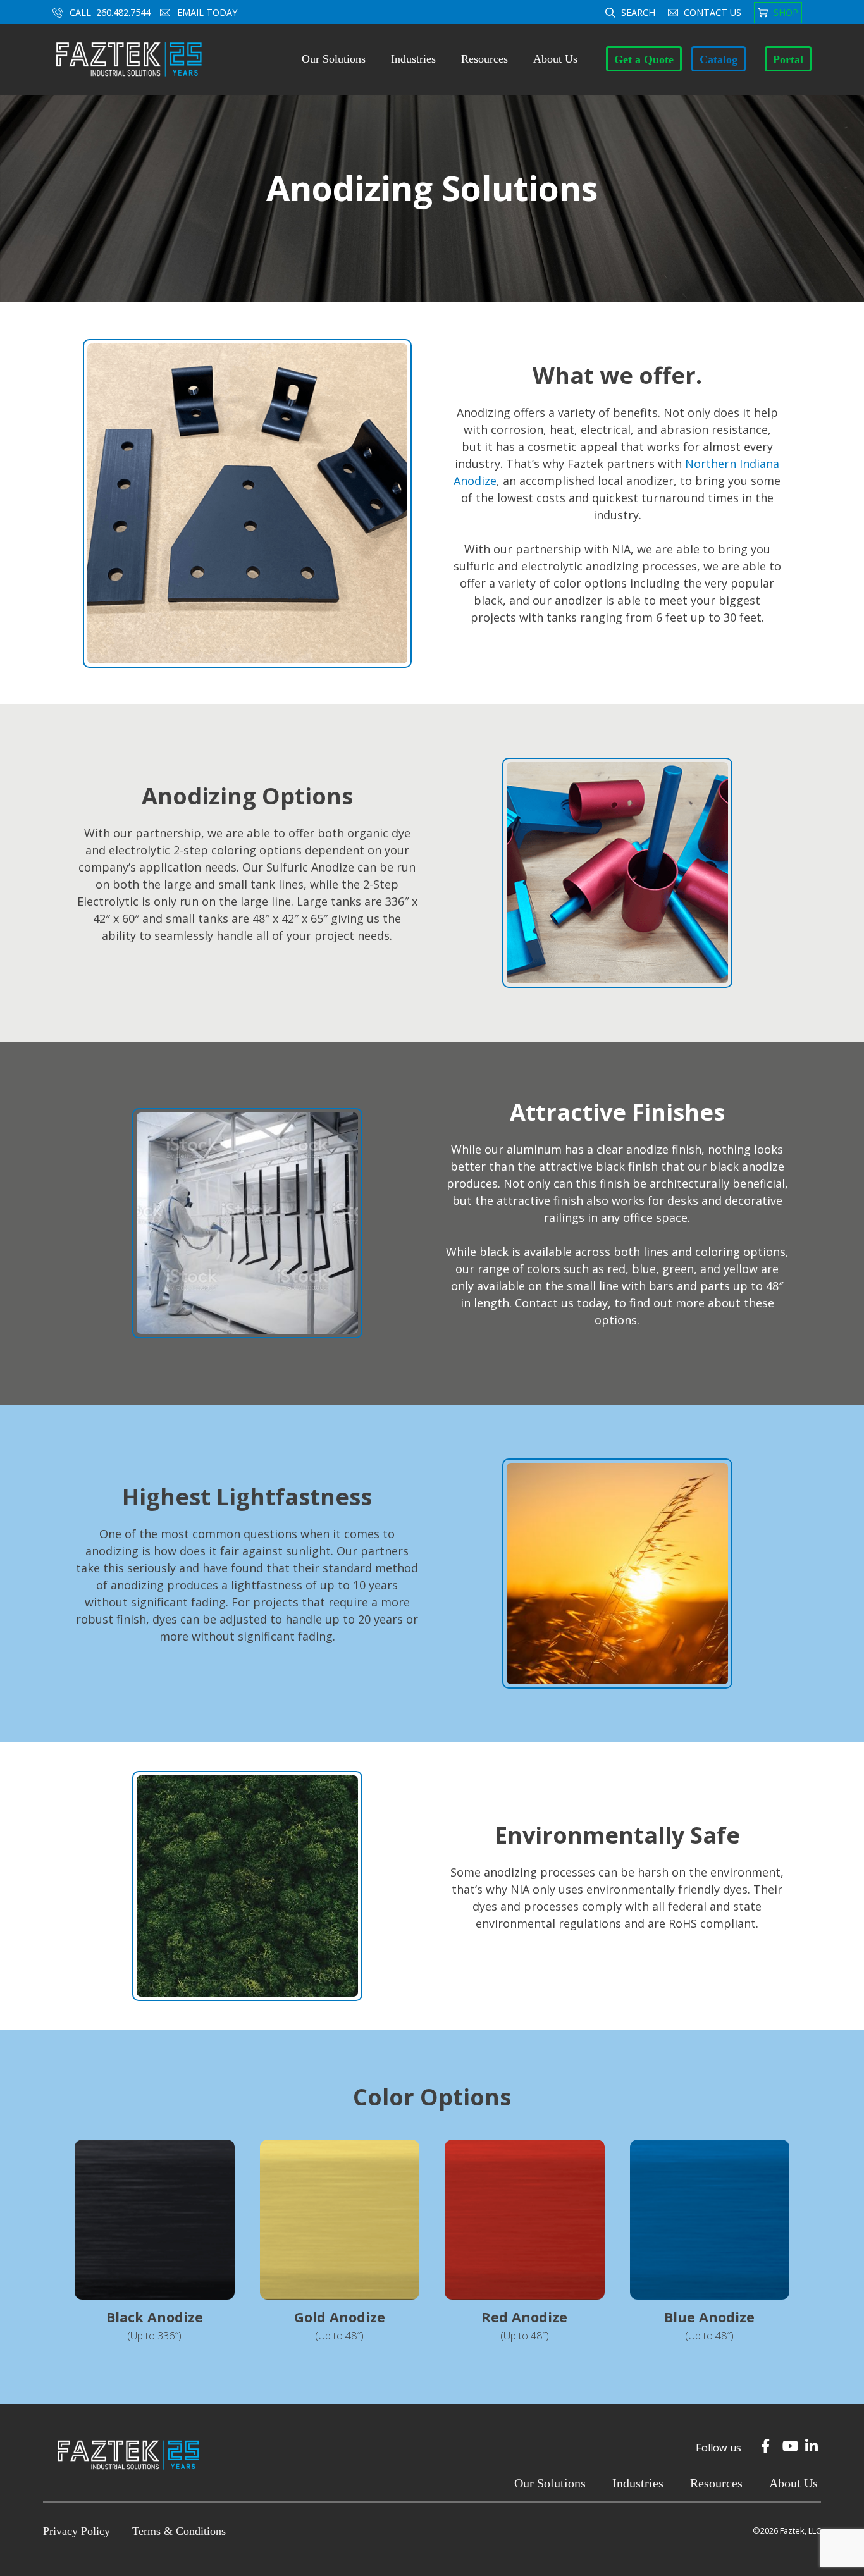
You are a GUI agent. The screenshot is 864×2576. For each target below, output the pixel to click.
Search (638, 12)
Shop (786, 12)
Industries (413, 59)
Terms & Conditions (179, 2531)
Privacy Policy (77, 2531)
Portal (788, 59)
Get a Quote (644, 59)
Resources (484, 59)
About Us (555, 59)
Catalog (719, 59)
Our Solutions (334, 59)
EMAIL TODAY (208, 12)
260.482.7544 (123, 12)
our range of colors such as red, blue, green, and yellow (607, 1269)
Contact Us (713, 12)
